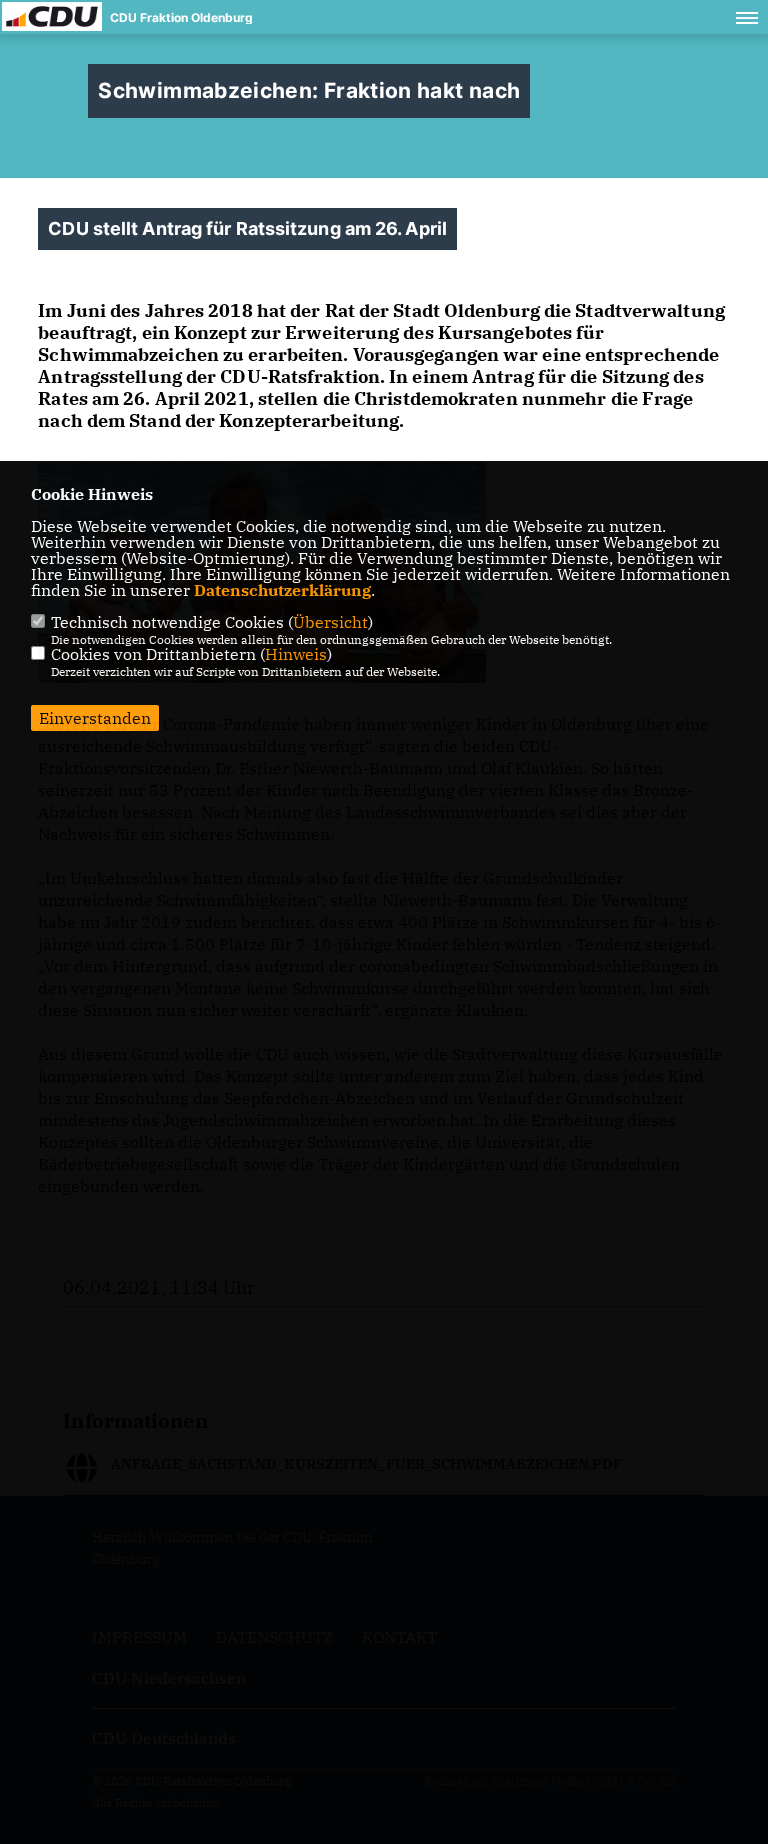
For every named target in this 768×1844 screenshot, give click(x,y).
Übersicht (330, 622)
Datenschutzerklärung (282, 590)
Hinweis (296, 654)
